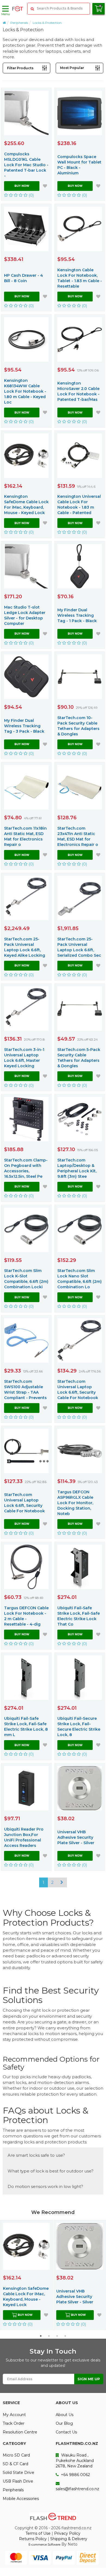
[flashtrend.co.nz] (18, 9)
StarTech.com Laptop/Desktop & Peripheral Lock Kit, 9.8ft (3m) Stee (77, 1168)
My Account (14, 2415)
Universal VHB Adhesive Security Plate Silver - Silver (76, 1837)
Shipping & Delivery (69, 2539)
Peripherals (19, 23)
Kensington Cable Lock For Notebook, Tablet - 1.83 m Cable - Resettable (80, 278)
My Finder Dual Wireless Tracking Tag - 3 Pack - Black (24, 726)
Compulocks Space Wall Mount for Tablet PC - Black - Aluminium (79, 165)
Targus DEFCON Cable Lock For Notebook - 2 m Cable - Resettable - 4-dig (26, 1616)
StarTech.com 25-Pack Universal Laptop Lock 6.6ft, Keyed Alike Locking (25, 947)
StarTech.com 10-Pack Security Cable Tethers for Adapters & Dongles (78, 726)
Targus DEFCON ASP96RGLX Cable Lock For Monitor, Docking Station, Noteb (75, 1503)
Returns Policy (33, 2539)
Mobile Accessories (21, 2499)
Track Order (14, 2423)
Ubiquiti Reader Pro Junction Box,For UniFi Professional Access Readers (24, 1837)
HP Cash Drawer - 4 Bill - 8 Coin (24, 278)
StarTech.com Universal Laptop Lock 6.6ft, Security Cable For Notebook (78, 1390)
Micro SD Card (16, 2455)
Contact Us (66, 2432)
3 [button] (57, 2336)
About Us (65, 2415)
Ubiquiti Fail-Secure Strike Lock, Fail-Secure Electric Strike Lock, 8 (79, 1727)
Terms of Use (38, 2533)
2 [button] (49, 2336)
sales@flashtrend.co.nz (77, 2489)
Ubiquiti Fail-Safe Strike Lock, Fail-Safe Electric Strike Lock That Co (79, 1616)
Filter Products (20, 68)
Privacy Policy (67, 2533)
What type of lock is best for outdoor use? (51, 2171)
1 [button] (41, 2336)
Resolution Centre (20, 2432)
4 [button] (65, 2336)
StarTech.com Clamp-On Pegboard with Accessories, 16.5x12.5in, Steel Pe (26, 1168)
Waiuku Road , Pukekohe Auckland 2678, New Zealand (75, 2461)
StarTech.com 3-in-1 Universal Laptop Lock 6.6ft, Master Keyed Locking (24, 1058)
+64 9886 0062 (75, 2475)
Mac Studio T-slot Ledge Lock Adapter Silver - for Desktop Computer (25, 615)
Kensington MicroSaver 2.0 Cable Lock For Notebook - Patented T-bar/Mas (78, 391)
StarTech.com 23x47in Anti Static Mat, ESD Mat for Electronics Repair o (78, 836)
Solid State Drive (18, 2473)
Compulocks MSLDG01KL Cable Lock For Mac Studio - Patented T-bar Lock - (26, 165)
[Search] (32, 9)
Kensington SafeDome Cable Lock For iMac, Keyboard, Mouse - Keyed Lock (26, 505)
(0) (31, 195)
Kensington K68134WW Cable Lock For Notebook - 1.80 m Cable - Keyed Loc (25, 391)
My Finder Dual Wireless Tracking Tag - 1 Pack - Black (77, 615)
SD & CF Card (15, 2464)
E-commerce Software (44, 2544)
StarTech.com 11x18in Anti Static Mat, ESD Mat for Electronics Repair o (25, 836)
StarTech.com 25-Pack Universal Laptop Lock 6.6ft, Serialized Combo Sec (79, 947)
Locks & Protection (47, 23)
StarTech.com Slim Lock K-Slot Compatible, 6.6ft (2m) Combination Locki (26, 1279)
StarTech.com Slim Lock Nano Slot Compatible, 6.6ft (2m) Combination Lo (79, 1279)
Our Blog (64, 2423)
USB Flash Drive (18, 2481)
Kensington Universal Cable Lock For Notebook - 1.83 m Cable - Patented (79, 505)
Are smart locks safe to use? (36, 2155)
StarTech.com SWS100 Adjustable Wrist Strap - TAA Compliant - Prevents (25, 1390)
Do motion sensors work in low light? (45, 2186)
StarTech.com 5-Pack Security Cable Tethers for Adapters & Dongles (79, 1058)
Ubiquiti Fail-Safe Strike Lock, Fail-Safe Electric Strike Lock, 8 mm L (26, 1727)
